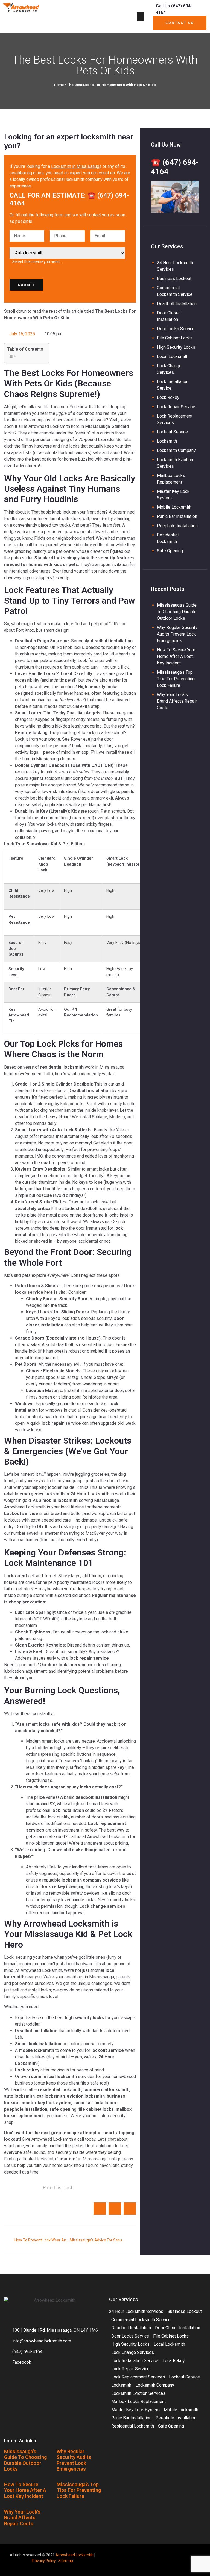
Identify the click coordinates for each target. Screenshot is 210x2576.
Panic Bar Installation (177, 516)
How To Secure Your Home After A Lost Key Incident (176, 656)
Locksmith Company (176, 450)
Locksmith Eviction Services (138, 2393)
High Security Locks (176, 347)
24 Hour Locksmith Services (136, 2311)
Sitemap (66, 2561)
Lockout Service (172, 432)
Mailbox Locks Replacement (138, 2401)
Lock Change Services (133, 2352)
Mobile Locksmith (174, 507)
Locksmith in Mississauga (76, 166)
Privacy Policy (44, 2561)
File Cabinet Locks (175, 338)
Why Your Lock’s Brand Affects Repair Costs (177, 701)
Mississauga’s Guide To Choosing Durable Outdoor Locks (177, 612)
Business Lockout (174, 278)
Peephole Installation (177, 526)
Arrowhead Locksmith (75, 2555)
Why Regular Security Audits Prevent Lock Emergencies (177, 634)
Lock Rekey (168, 397)
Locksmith (167, 441)
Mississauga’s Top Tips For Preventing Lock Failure (176, 679)
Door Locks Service (176, 329)
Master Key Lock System (135, 2410)
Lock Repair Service (176, 407)
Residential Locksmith (133, 2426)
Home (59, 85)
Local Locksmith (173, 357)
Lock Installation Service (135, 2361)
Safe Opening (170, 551)
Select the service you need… (37, 262)
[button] (141, 17)
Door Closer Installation (178, 2328)
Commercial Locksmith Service (141, 2320)
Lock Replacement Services (138, 2377)
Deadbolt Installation (177, 304)
